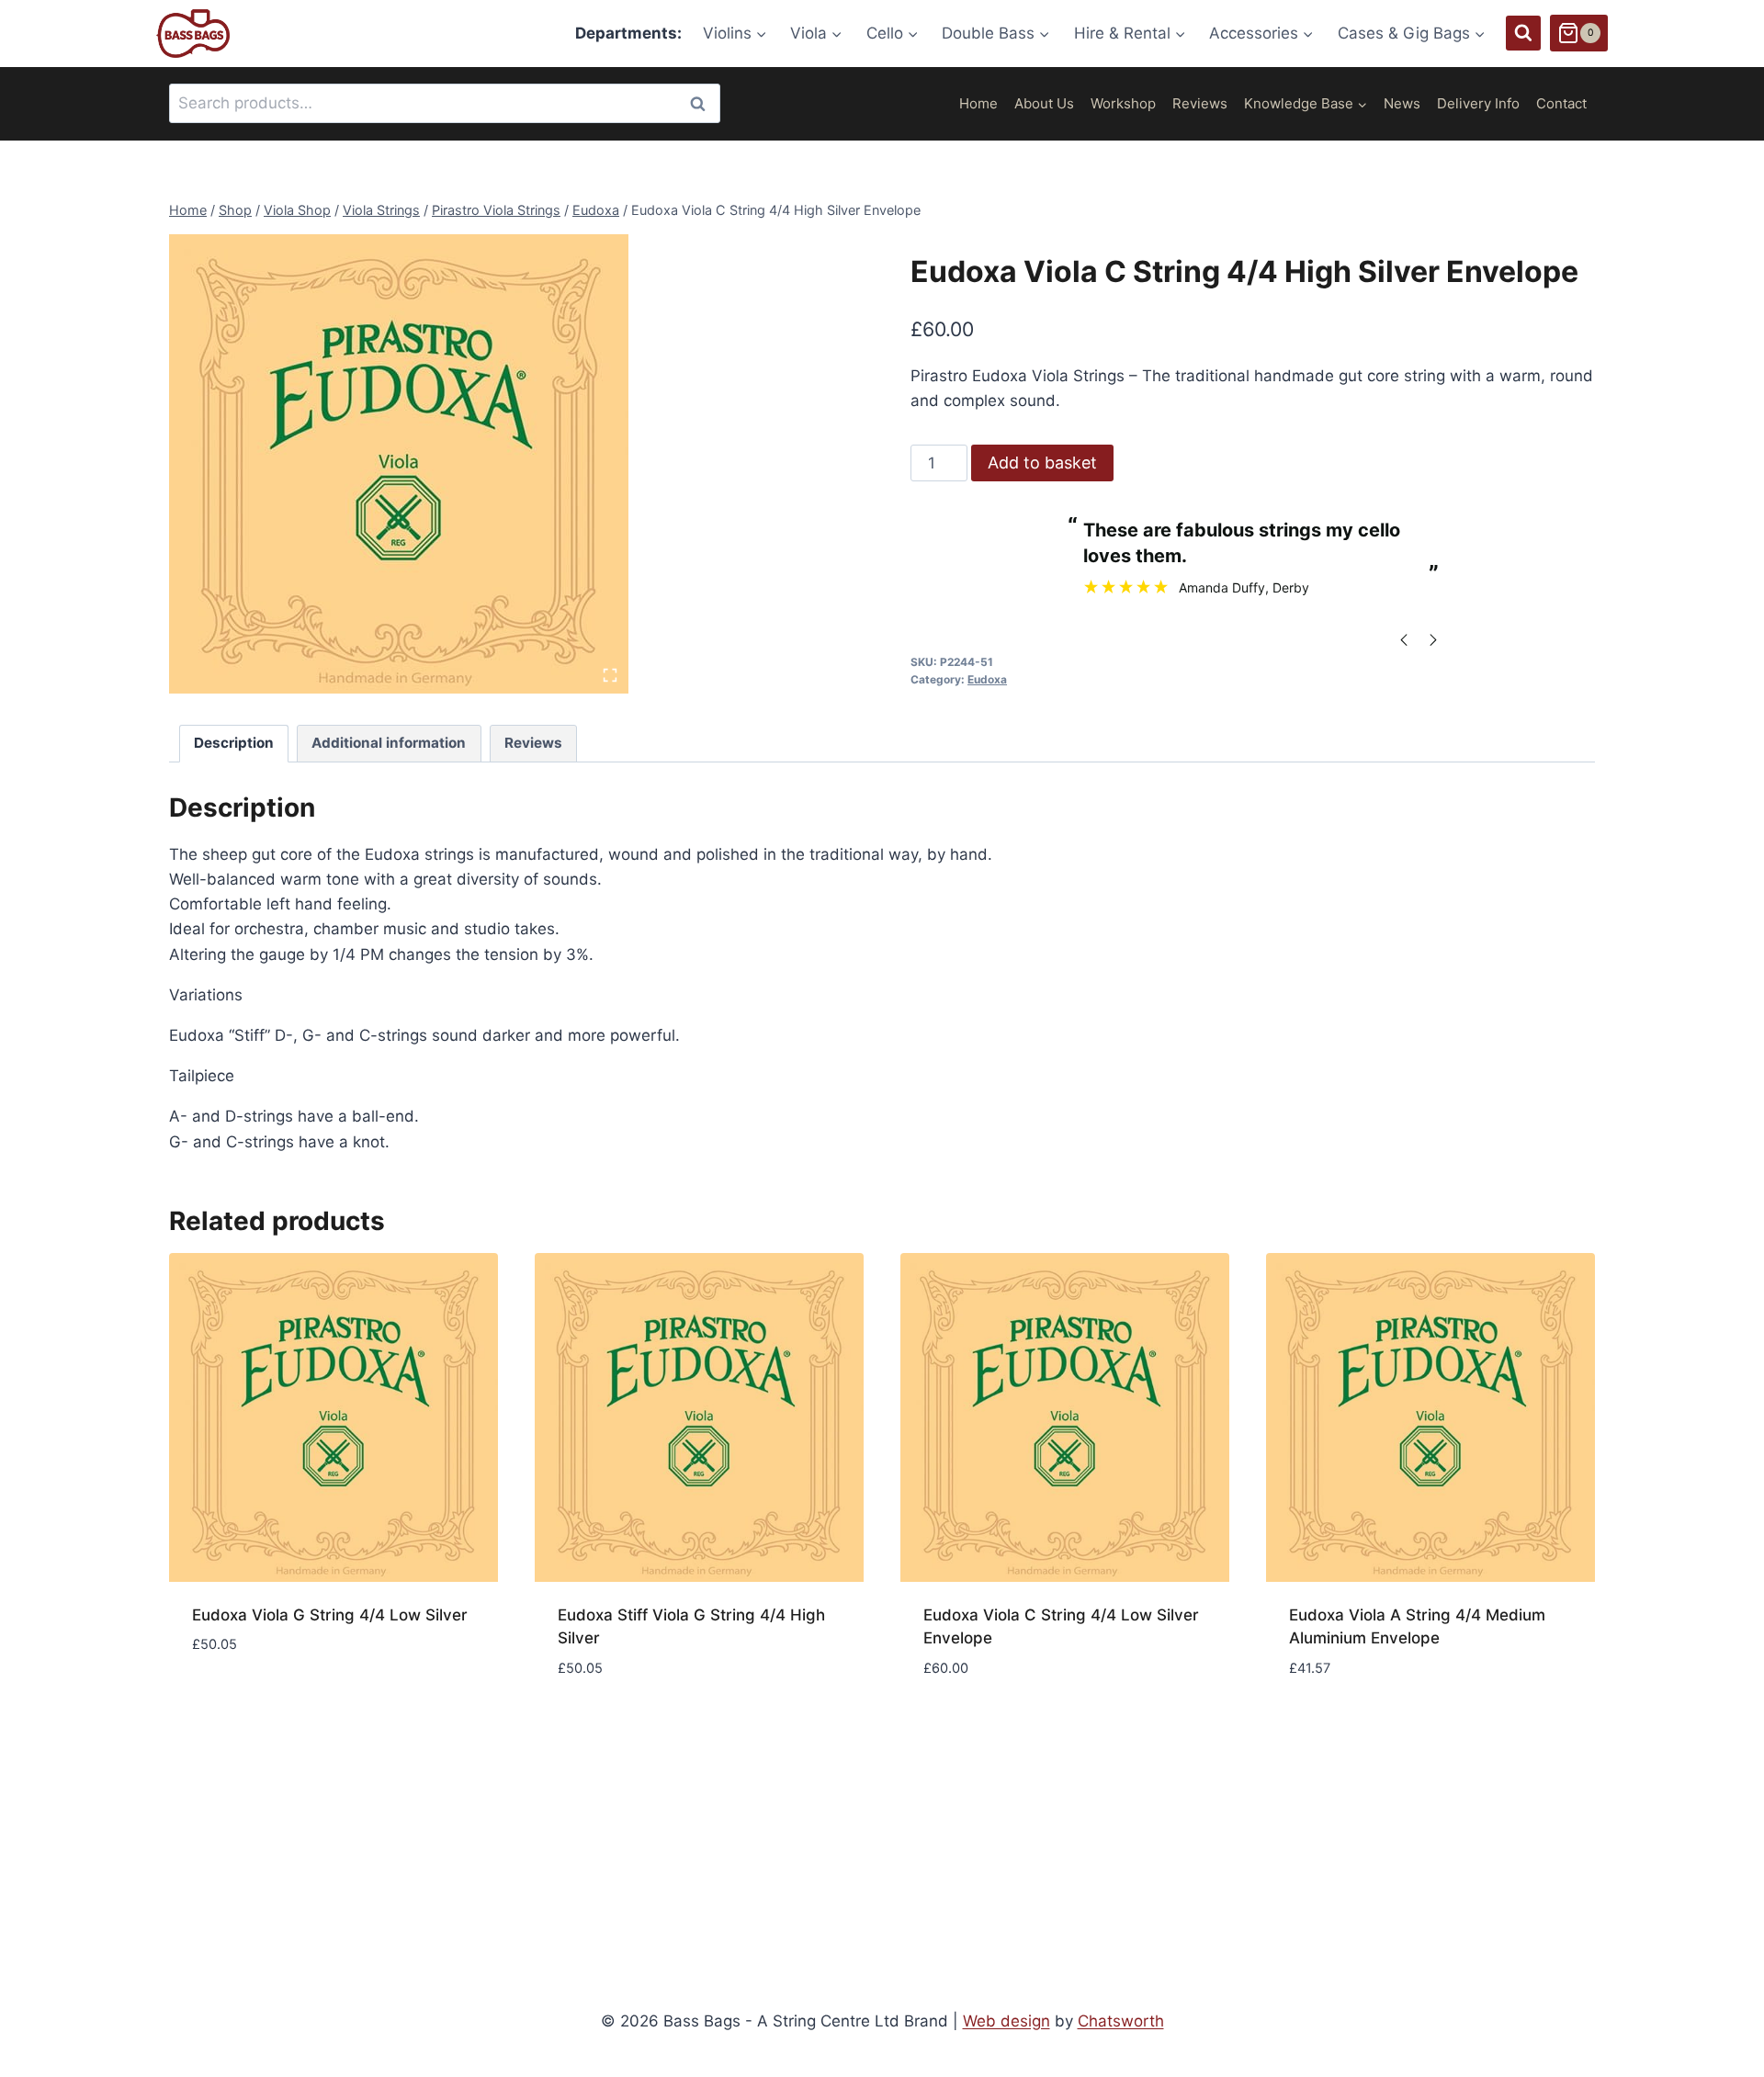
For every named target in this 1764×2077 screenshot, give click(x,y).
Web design (1006, 2021)
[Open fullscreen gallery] (610, 675)
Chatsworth (1121, 2021)
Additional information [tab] (389, 743)
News (1402, 103)
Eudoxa (987, 679)
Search (703, 103)
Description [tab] (234, 743)
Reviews (1200, 103)
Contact (1561, 103)
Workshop (1123, 103)
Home (978, 103)
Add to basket (1042, 463)
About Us (1044, 103)
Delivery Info (1478, 103)
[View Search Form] (1523, 33)
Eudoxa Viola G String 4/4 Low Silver (330, 1615)
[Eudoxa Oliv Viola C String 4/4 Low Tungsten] (399, 464)
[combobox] (445, 103)
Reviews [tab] (533, 743)
